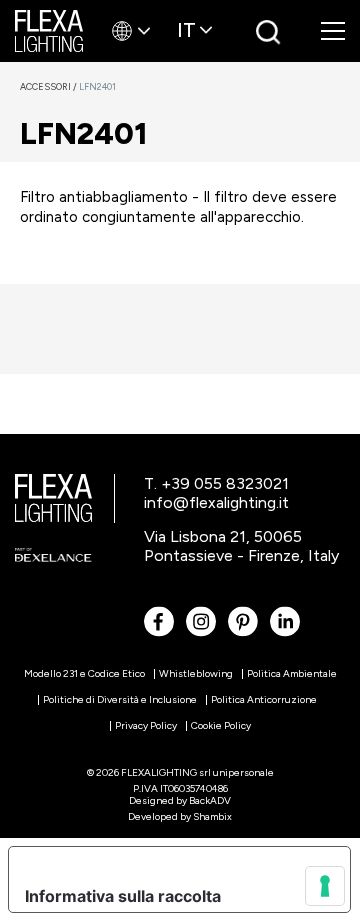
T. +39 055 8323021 (216, 483)
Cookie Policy (221, 725)
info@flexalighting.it (216, 502)
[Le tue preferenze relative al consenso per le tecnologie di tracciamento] (325, 886)
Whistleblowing (196, 673)
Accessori (49, 86)
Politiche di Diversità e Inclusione (120, 699)
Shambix (212, 816)
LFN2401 (97, 86)
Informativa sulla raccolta (123, 896)
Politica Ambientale (292, 673)
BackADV (210, 800)
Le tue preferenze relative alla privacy (173, 863)
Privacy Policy (146, 725)
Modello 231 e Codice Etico (84, 673)
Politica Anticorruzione (264, 699)
